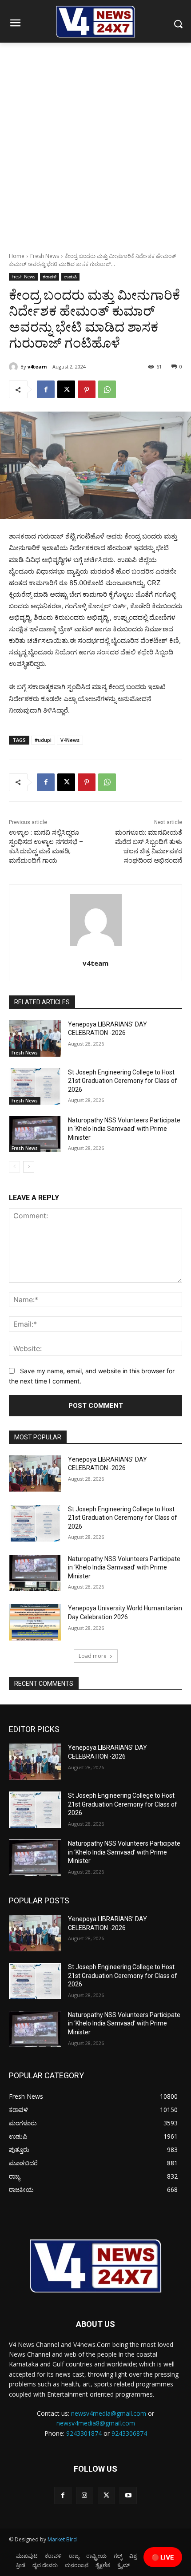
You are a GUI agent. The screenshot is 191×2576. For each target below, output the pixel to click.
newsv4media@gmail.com (109, 2413)
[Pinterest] (87, 389)
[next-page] (29, 1167)
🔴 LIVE (163, 2557)
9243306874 (129, 2433)
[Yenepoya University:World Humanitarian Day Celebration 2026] (35, 1622)
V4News (70, 740)
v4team (37, 367)
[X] (66, 389)
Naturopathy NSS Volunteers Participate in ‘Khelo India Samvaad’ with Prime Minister (124, 1129)
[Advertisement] (95, 143)
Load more (93, 1656)
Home (17, 256)
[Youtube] (128, 2495)
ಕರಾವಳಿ (50, 277)
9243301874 (84, 2433)
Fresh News (45, 256)
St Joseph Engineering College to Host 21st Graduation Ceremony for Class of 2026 (123, 1081)
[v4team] (15, 367)
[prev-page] (14, 1167)
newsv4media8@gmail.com (96, 2423)
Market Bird (62, 2539)
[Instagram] (85, 2495)
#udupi (43, 740)
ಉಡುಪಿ (70, 277)
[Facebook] (46, 389)
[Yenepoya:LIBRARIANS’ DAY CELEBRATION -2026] (35, 1038)
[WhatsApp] (107, 389)
